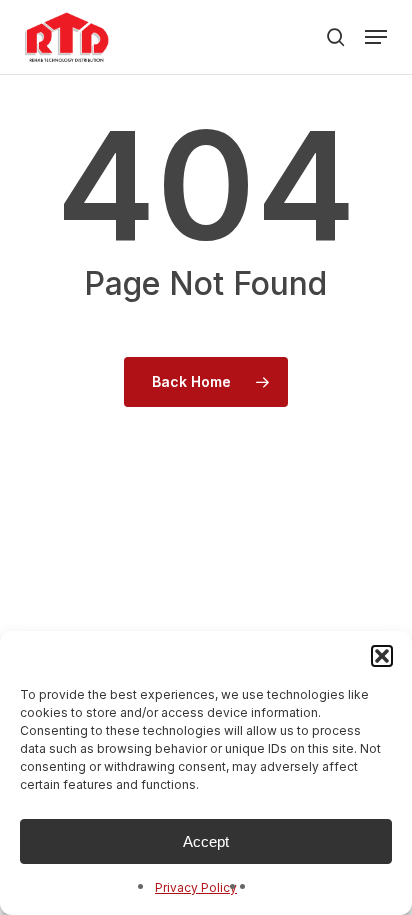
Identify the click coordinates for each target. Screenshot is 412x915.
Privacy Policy (196, 887)
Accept (206, 841)
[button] (382, 656)
